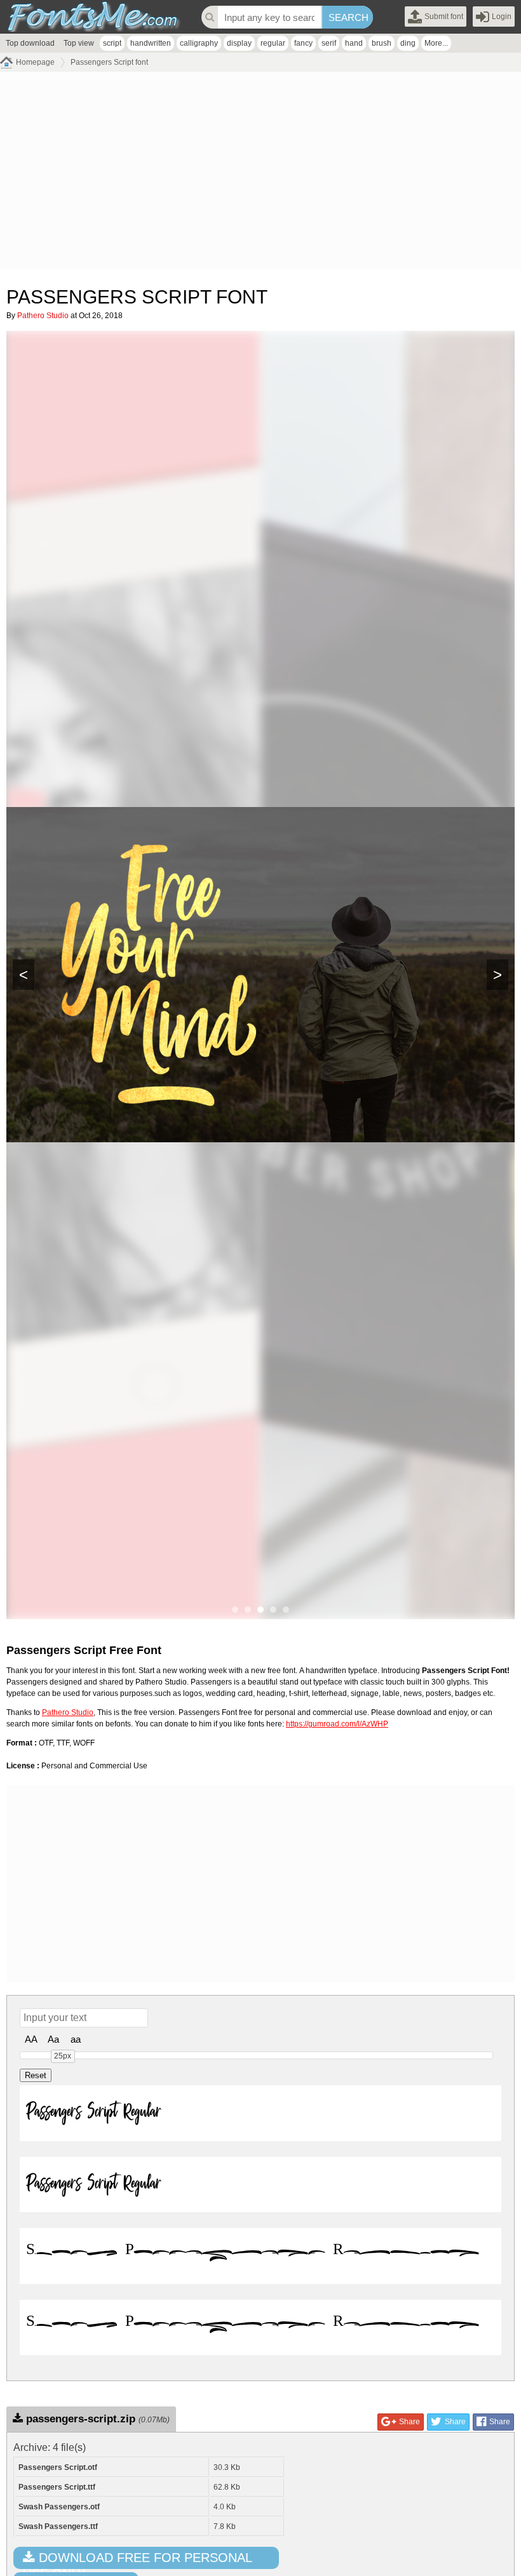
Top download (30, 43)
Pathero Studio (43, 316)
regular (273, 43)
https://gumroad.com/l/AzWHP (337, 1724)
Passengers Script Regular (93, 2113)
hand (354, 43)
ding (408, 43)
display (239, 43)
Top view (79, 43)
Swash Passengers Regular (253, 2255)
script (112, 43)
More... (436, 43)
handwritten (151, 43)
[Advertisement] (260, 173)
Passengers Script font (109, 62)
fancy (303, 43)
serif (329, 43)
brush (382, 43)
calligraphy (199, 43)
